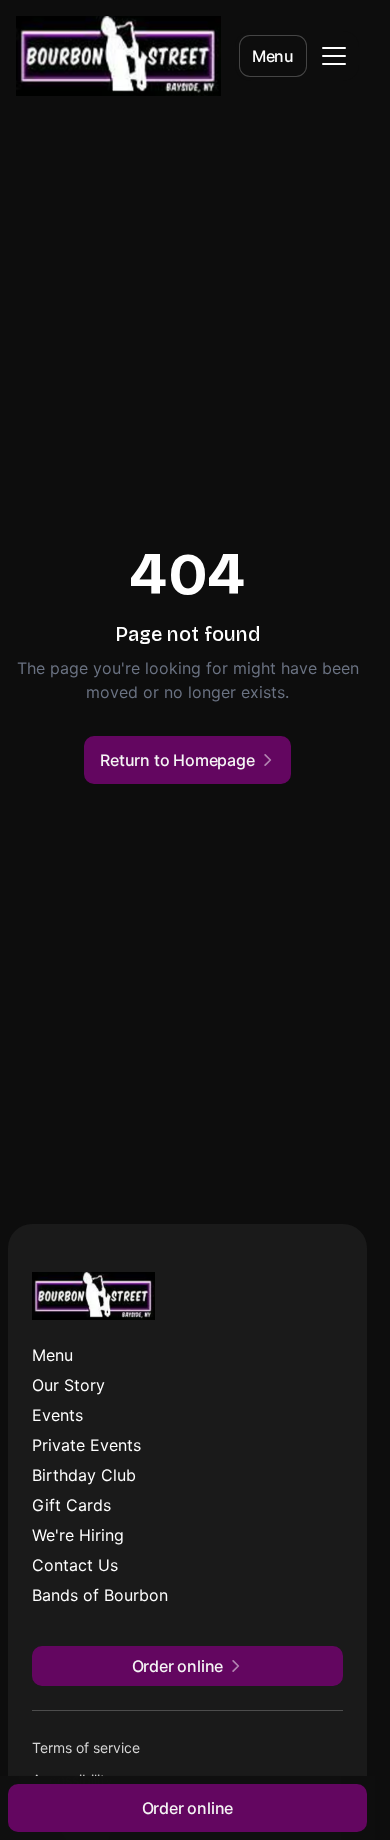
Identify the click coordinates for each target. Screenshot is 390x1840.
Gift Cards (71, 1505)
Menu (273, 56)
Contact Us (75, 1565)
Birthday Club (84, 1475)
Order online (188, 1808)
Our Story (68, 1385)
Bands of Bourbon (100, 1595)
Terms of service (86, 1747)
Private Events (86, 1445)
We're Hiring (78, 1535)
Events (57, 1415)
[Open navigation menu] (334, 56)
